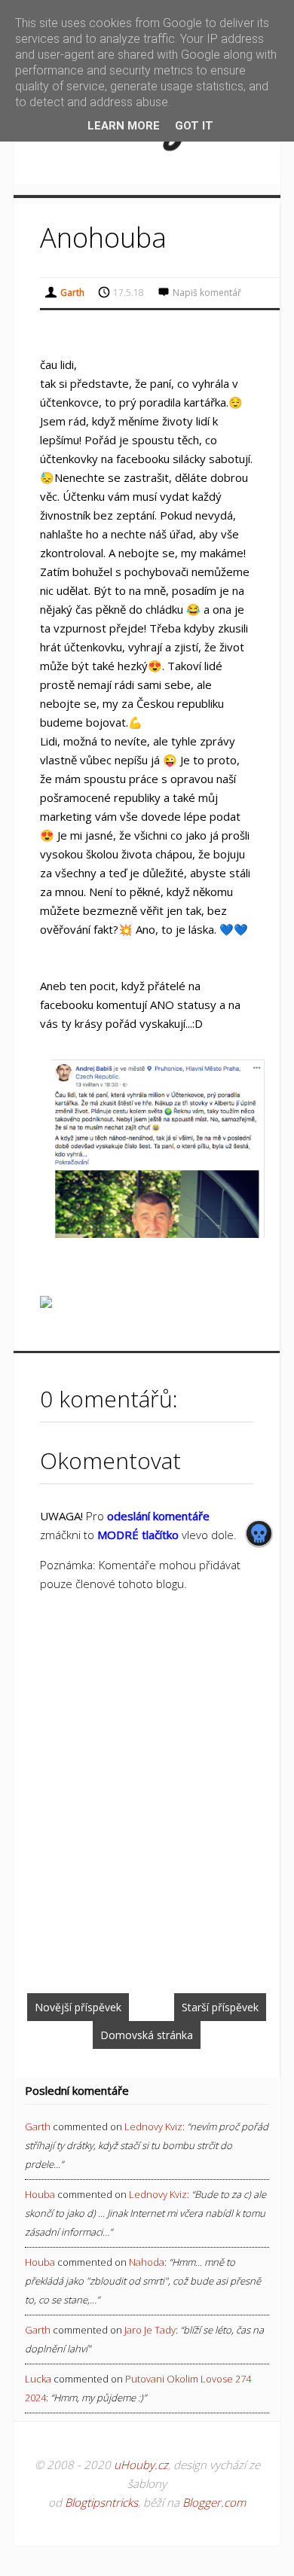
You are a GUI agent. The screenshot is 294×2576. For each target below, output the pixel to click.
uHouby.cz (141, 2465)
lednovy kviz (153, 2126)
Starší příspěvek (220, 2007)
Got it (194, 126)
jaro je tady (150, 2330)
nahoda (147, 2262)
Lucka (38, 2379)
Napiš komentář (207, 293)
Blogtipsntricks (101, 2502)
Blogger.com (214, 2502)
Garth (38, 2126)
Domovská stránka (147, 2035)
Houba (40, 2194)
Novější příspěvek (78, 2007)
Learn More (124, 126)
